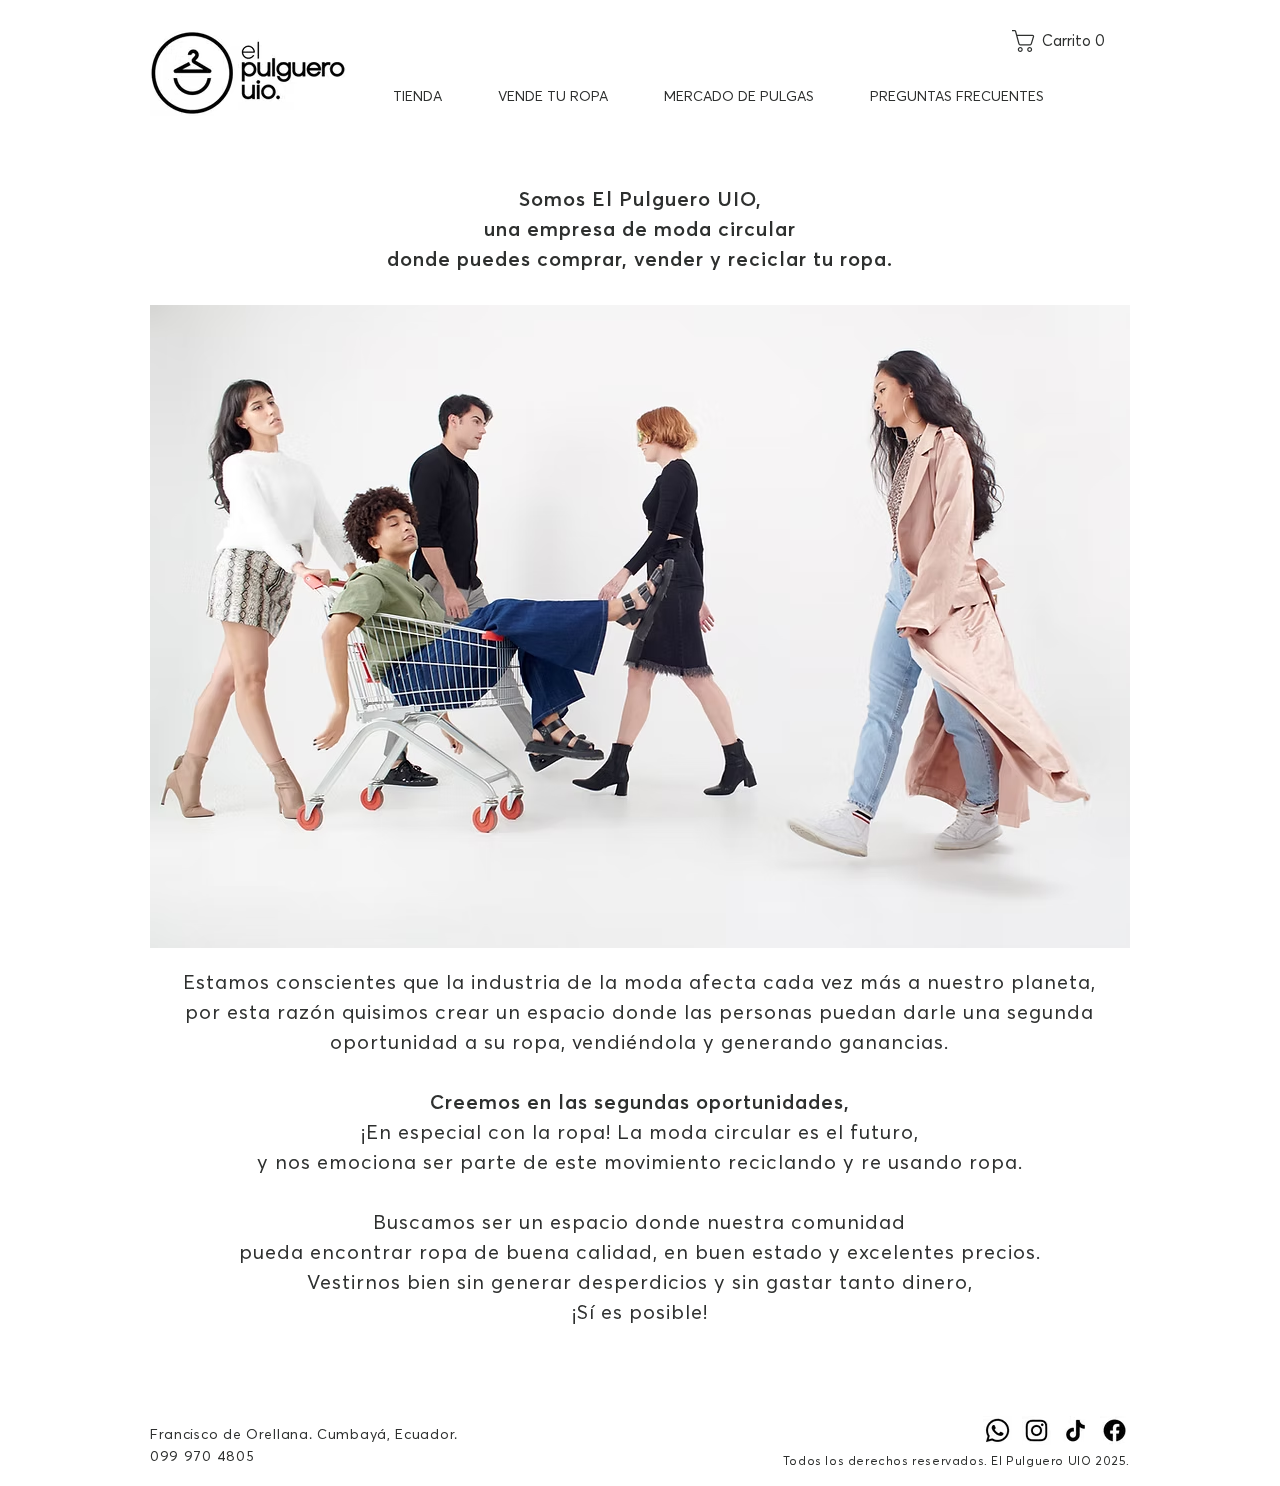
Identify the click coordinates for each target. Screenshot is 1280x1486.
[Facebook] (1114, 1430)
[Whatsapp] (997, 1430)
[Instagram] (1036, 1430)
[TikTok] (1075, 1430)
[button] (1071, 41)
